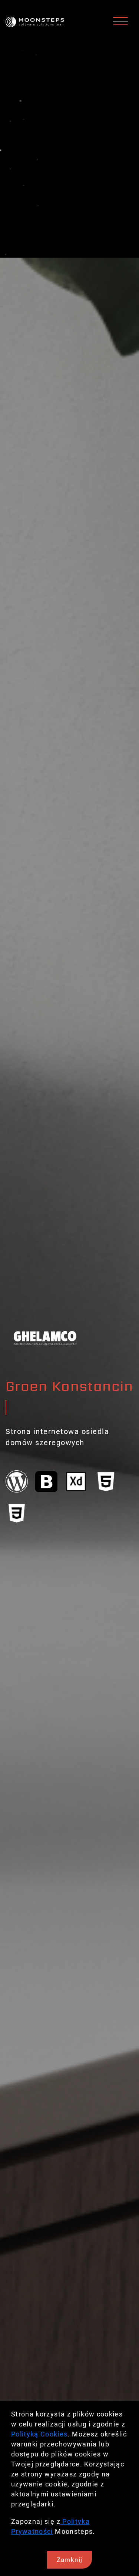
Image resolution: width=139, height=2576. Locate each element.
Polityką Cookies (39, 2434)
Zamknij (69, 2560)
